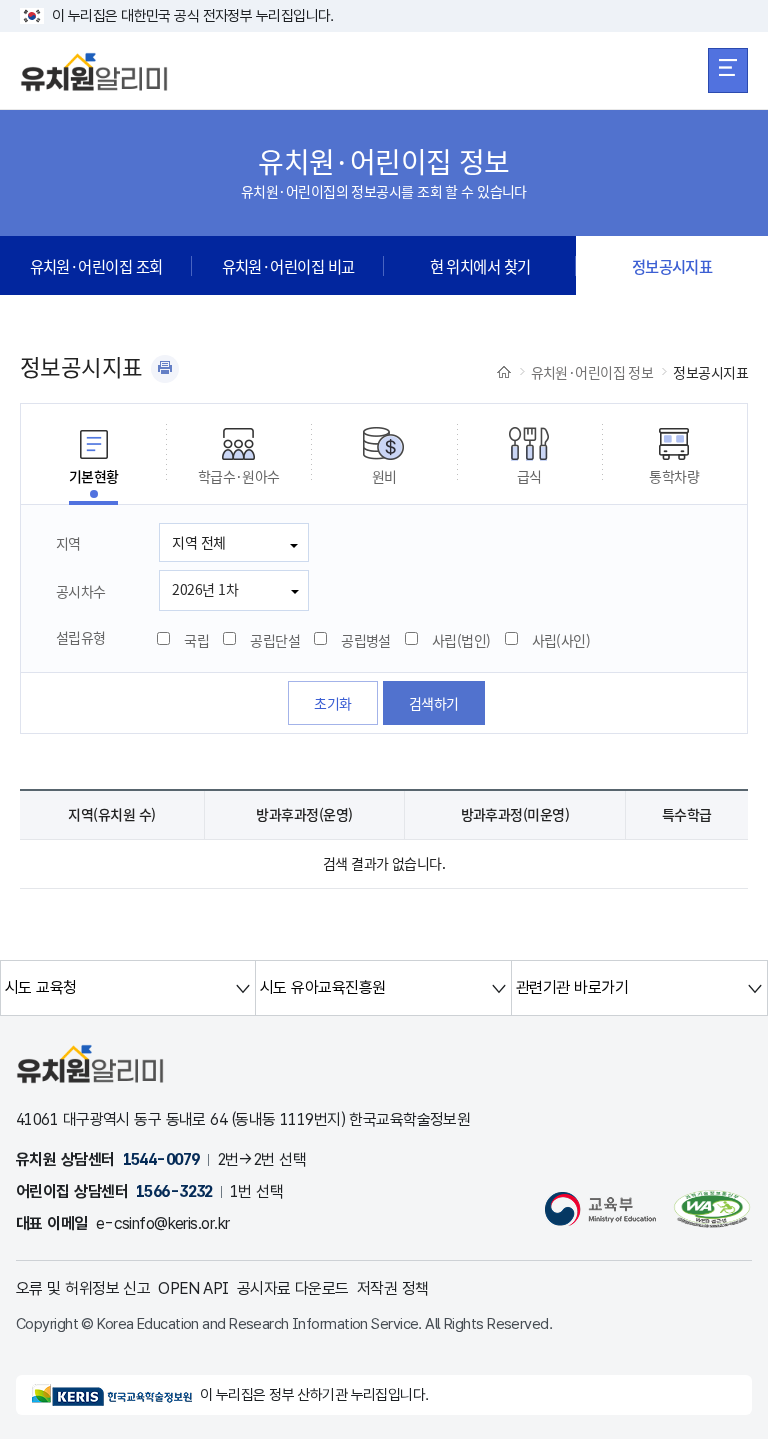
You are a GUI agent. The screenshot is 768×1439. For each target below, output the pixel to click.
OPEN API (193, 1288)
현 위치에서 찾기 (480, 266)
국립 (196, 640)
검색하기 (434, 703)
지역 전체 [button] (198, 542)
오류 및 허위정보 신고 (83, 1288)
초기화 (332, 703)
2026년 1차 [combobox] (205, 589)
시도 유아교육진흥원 (322, 987)
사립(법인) (461, 640)
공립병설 (366, 640)
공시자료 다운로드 (293, 1288)
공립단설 (275, 640)
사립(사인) (561, 640)
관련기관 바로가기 (572, 987)
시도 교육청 (41, 987)
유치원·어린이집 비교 (288, 266)
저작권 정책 (393, 1288)
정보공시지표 (672, 266)
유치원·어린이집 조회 (96, 266)
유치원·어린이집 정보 (592, 372)
